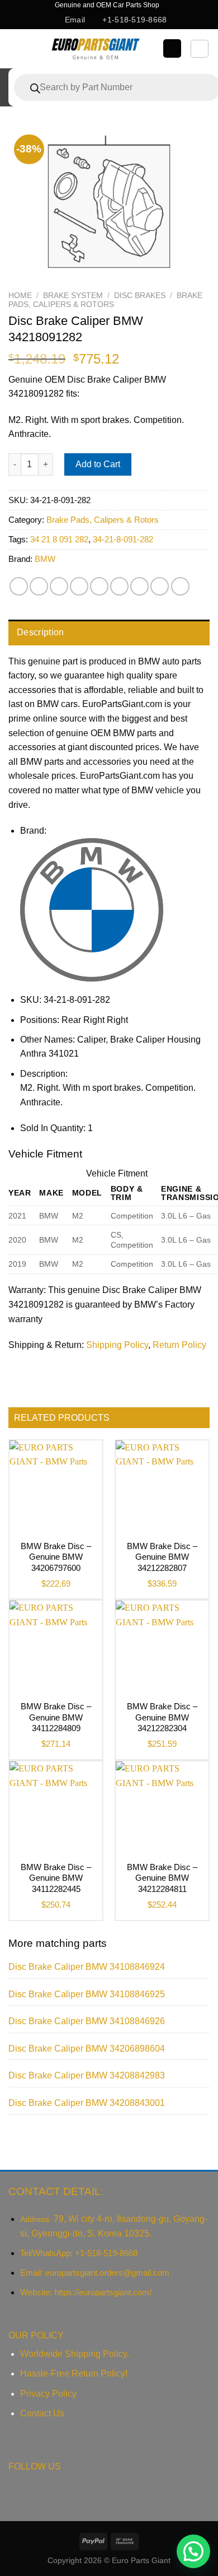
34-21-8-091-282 (123, 539)
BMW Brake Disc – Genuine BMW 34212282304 (162, 1717)
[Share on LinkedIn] (139, 586)
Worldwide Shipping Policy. (75, 2354)
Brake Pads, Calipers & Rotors (105, 300)
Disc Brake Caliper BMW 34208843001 (87, 2103)
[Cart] (200, 49)
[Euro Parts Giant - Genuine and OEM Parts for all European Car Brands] (95, 49)
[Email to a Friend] (79, 586)
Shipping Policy (117, 1345)
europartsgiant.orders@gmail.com (107, 2273)
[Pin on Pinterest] (99, 586)
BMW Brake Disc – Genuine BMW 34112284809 (56, 1717)
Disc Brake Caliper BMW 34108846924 (87, 1967)
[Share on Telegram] (180, 586)
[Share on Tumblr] (160, 586)
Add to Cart (98, 464)
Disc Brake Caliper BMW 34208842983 (87, 2075)
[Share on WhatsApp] (19, 586)
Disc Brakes (140, 296)
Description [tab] (41, 632)
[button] (193, 2551)
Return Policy (179, 1345)
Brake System (73, 296)
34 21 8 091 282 (59, 539)
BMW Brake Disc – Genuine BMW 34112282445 (56, 1878)
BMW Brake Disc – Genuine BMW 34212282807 (162, 1557)
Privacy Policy (48, 2394)
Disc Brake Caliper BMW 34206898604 (87, 2049)
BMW (45, 559)
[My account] (172, 48)
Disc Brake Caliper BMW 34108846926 (87, 2021)
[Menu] (18, 48)
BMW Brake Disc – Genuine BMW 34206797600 (56, 1557)
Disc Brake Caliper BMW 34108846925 (87, 1994)
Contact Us (42, 2413)
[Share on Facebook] (39, 586)
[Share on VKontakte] (119, 586)
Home (20, 296)
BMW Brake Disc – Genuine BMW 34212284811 (162, 1878)
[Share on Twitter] (59, 586)
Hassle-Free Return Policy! (74, 2373)
